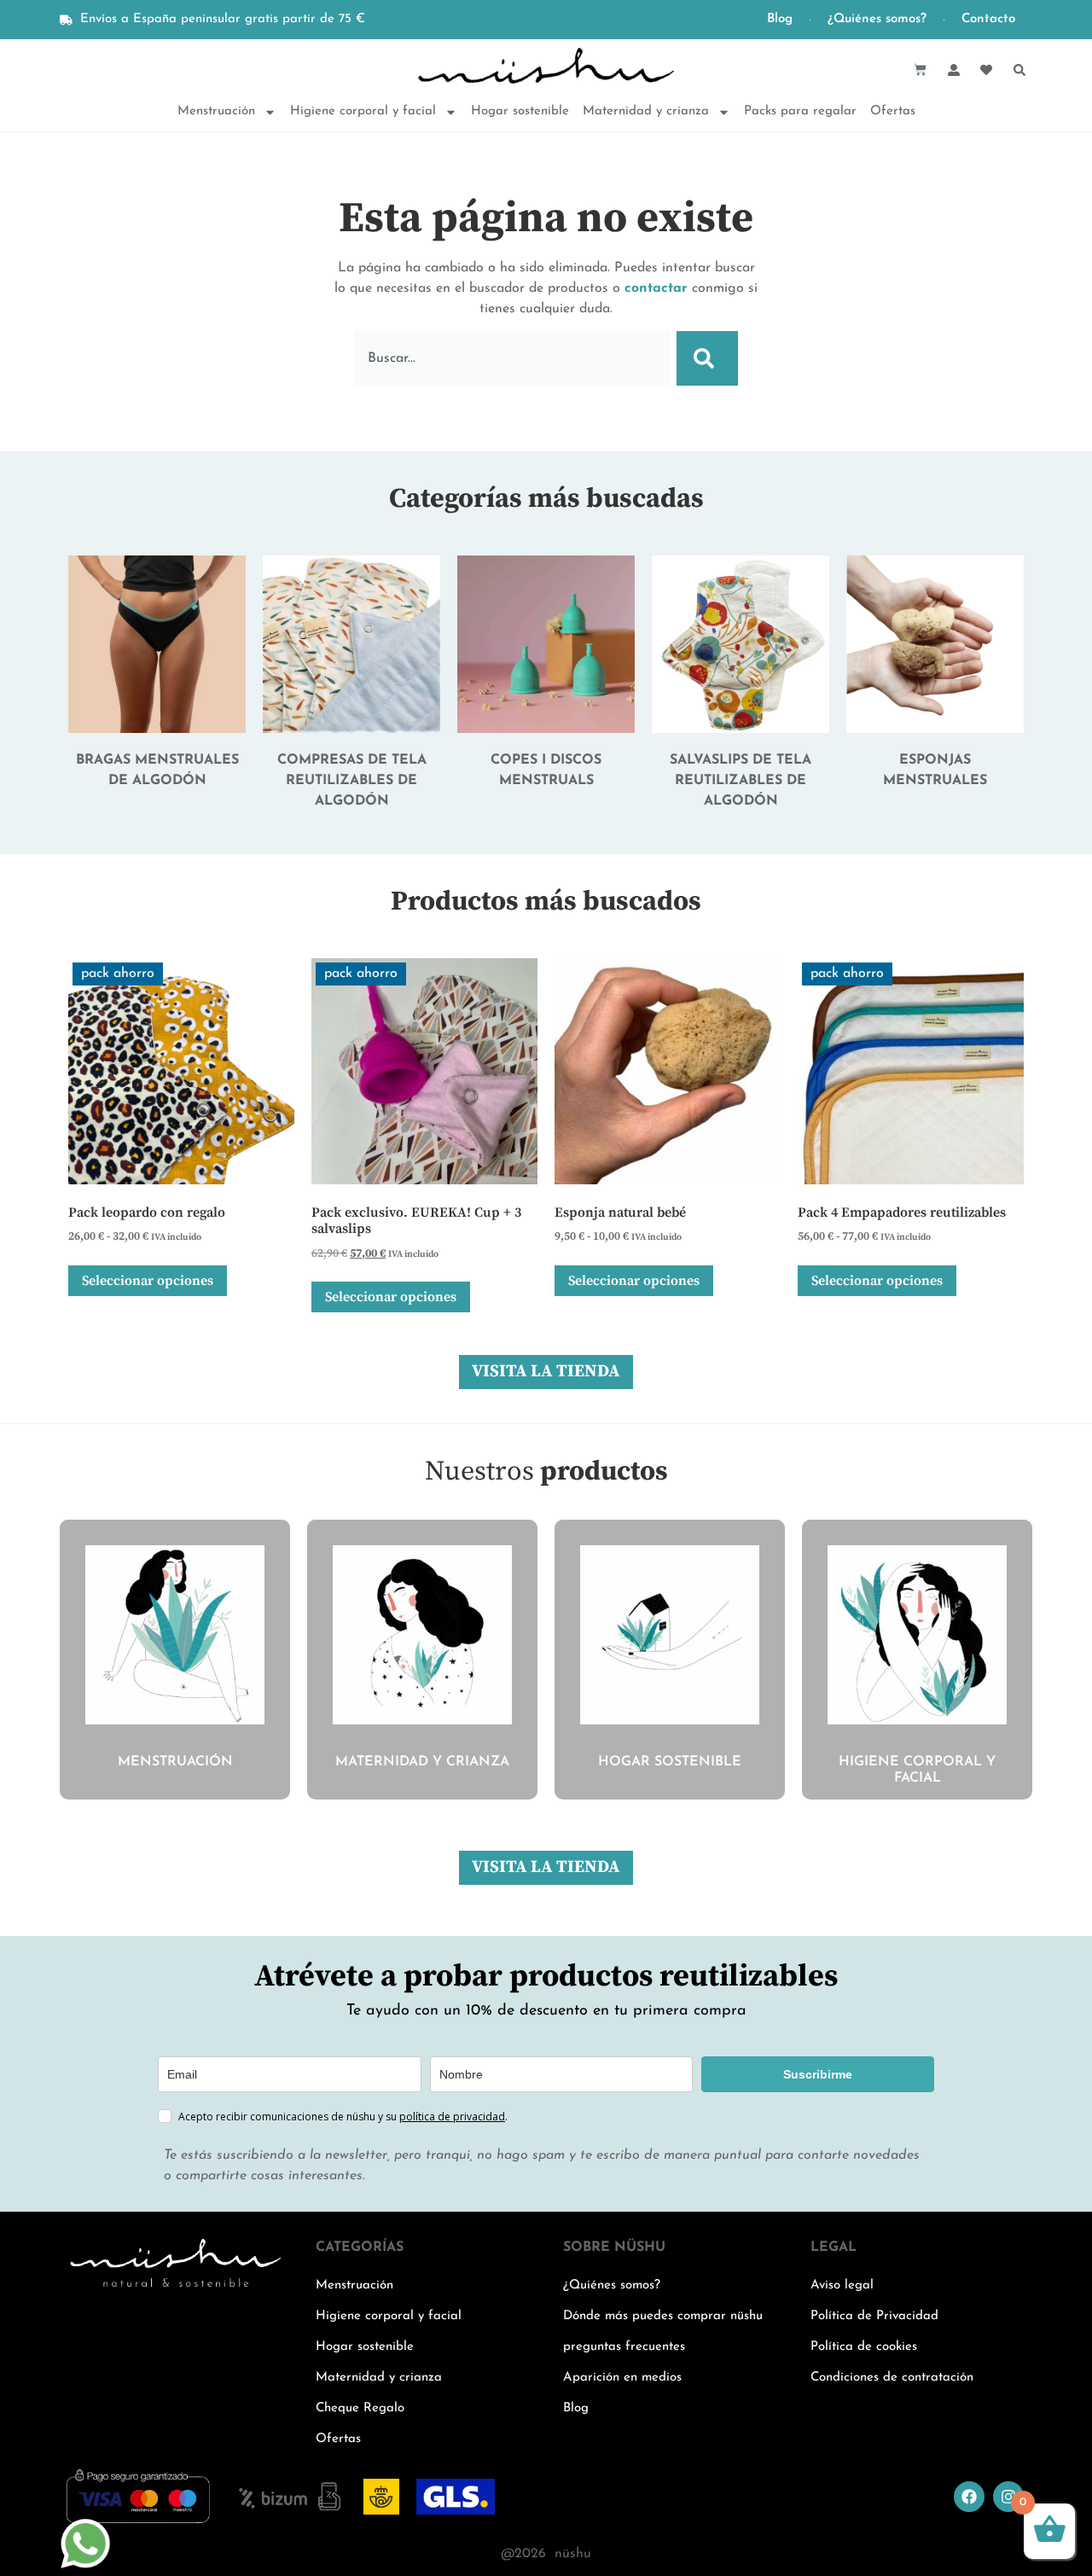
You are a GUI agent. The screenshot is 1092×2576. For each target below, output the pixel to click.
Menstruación (216, 111)
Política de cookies (864, 2347)
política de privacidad (452, 2117)
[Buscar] (707, 358)
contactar (656, 288)
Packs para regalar (800, 111)
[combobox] (512, 358)
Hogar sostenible (520, 111)
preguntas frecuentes (624, 2347)
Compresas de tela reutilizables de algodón (352, 781)
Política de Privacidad (874, 2316)
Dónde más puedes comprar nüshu (663, 2316)
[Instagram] (1008, 2497)
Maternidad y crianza (646, 111)
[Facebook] (969, 2497)
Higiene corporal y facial (363, 111)
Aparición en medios (622, 2378)
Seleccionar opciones (148, 1281)
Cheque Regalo (360, 2408)
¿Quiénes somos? (877, 19)
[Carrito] (920, 70)
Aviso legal (842, 2285)
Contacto (988, 19)
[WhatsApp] (85, 2566)
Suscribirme (818, 2074)
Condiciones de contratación (892, 2378)
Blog (780, 19)
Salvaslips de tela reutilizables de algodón (741, 781)
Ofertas (893, 111)
